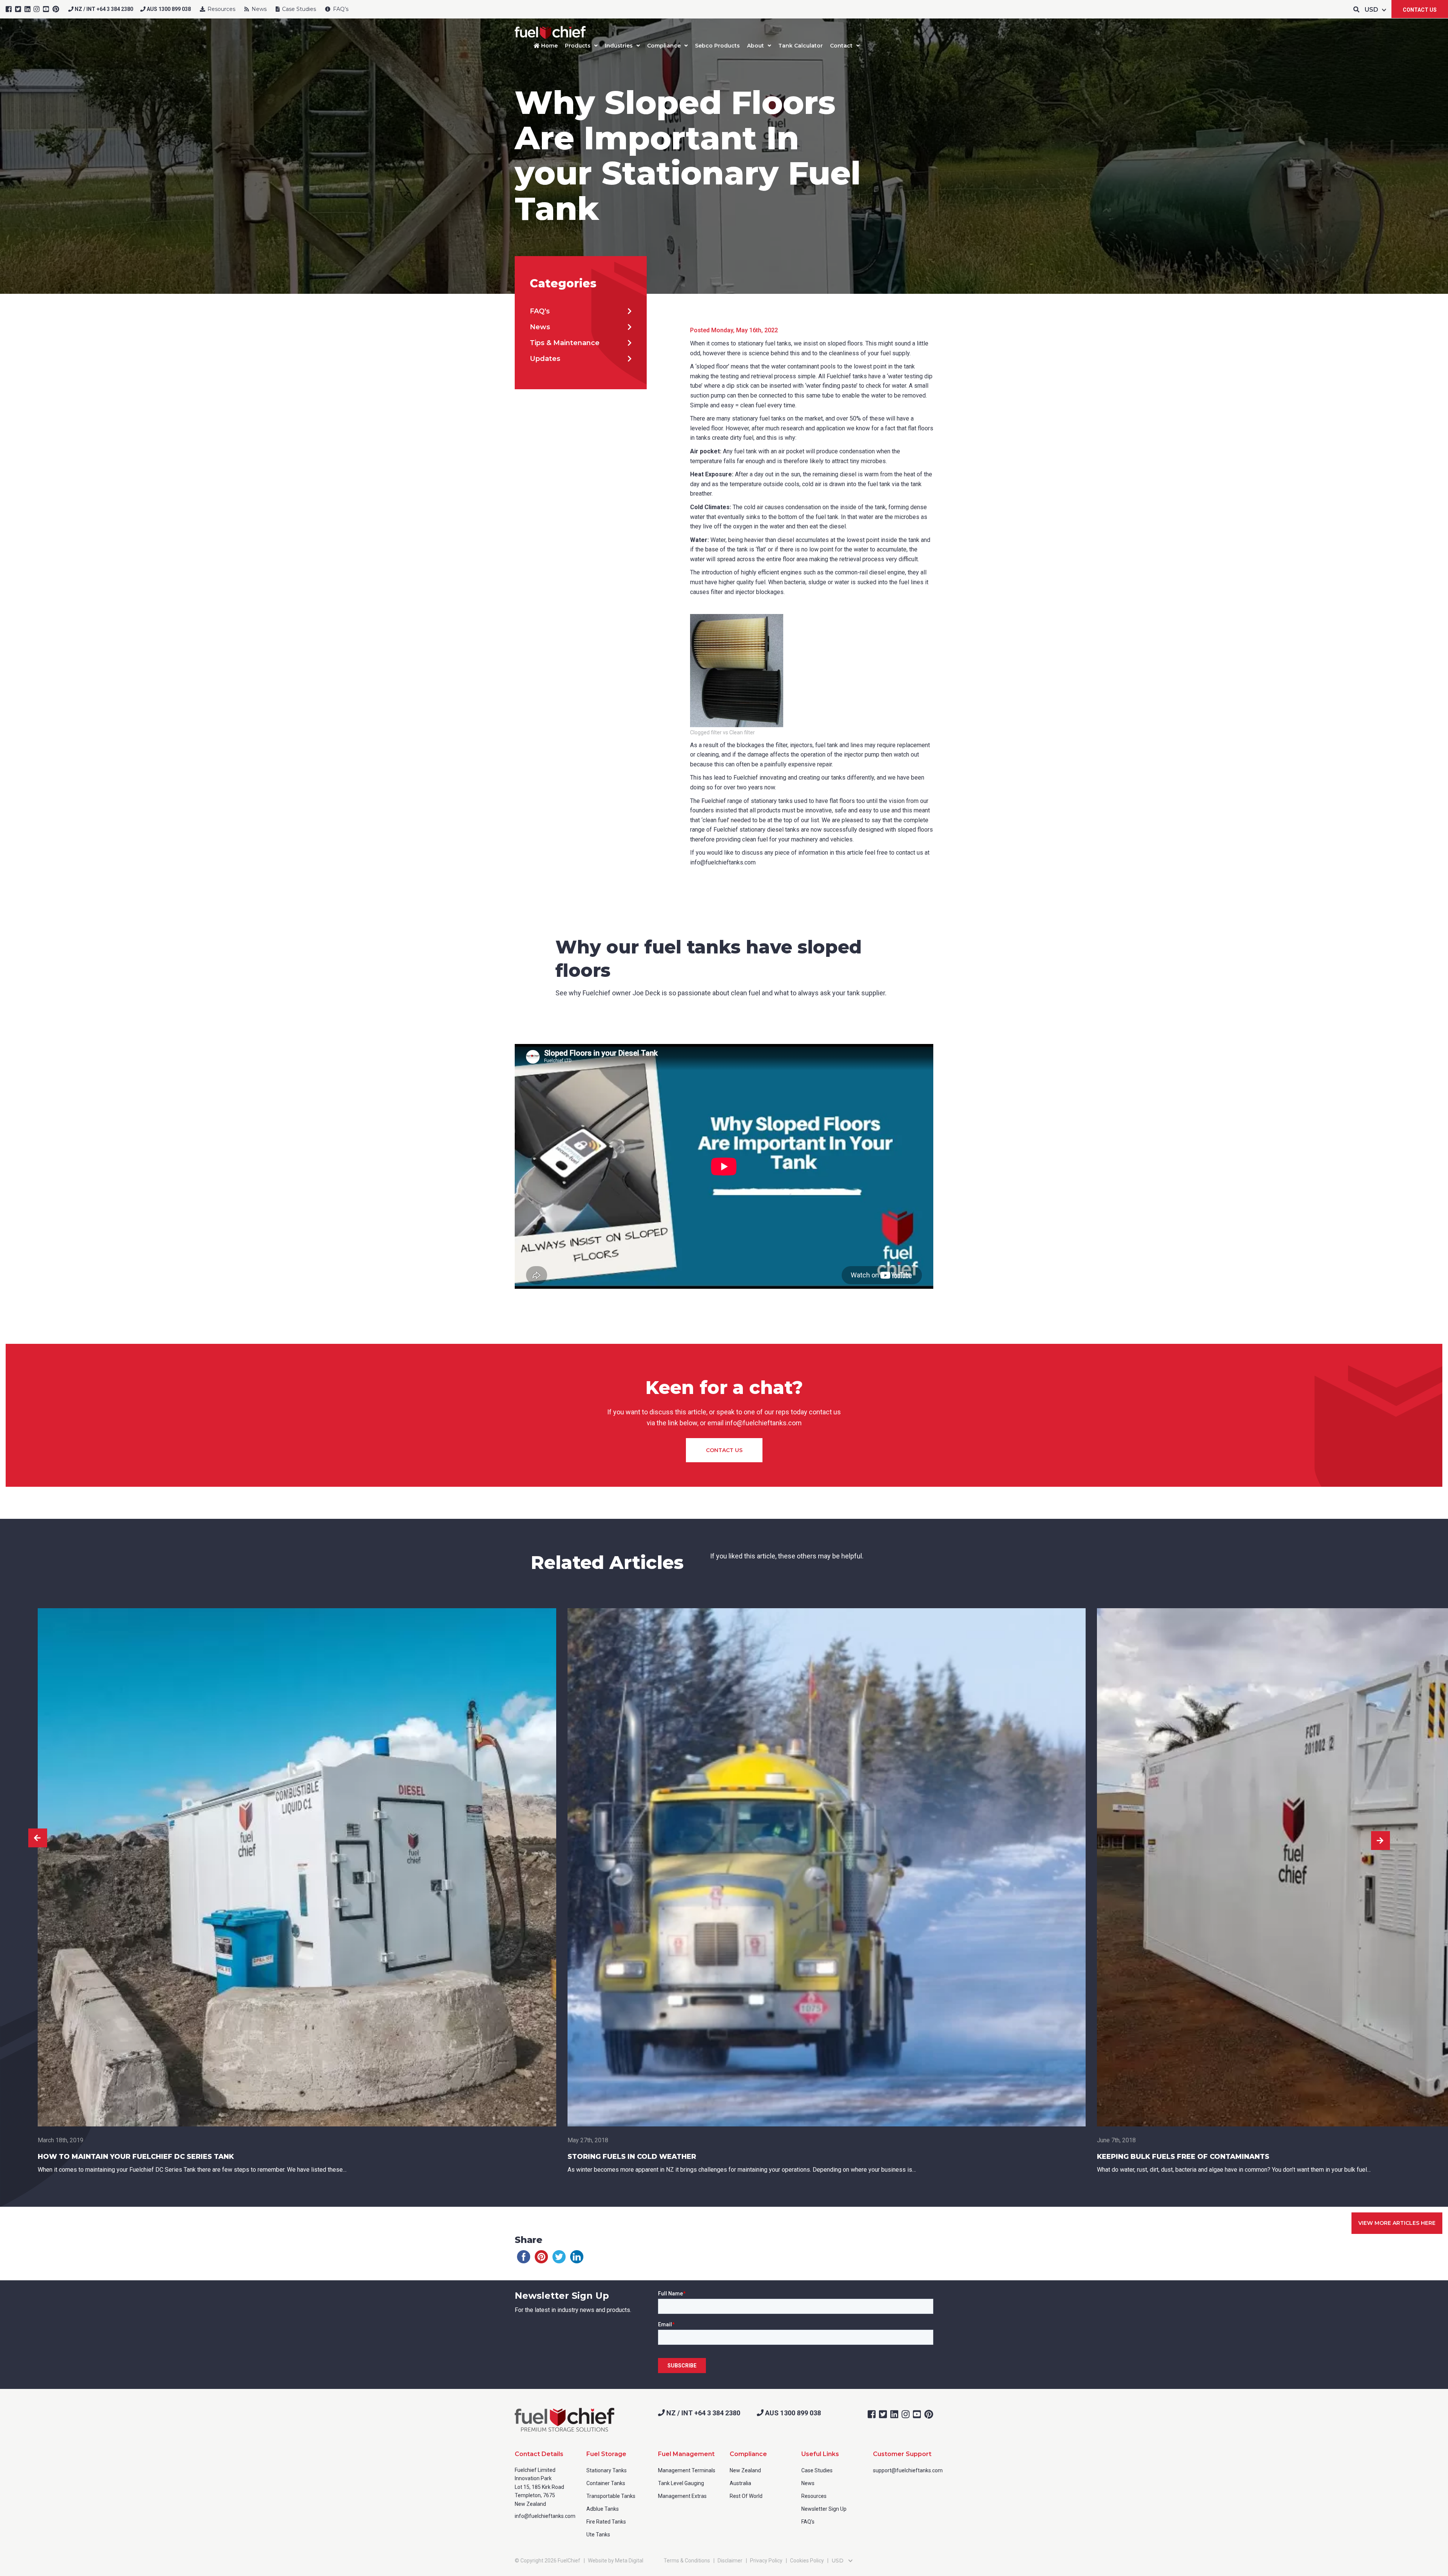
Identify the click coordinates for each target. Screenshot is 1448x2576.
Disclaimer (730, 2561)
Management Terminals (687, 2470)
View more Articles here (1397, 2223)
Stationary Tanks (607, 2470)
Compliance (664, 46)
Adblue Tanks (603, 2509)
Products (578, 46)
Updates (545, 359)
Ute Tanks (598, 2535)
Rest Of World (746, 2496)
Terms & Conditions (687, 2561)
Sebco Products (717, 46)
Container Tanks (606, 2483)
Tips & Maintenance (565, 343)
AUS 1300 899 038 (168, 9)
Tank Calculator (801, 46)
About (755, 46)
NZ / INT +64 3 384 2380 (103, 9)
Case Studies (298, 9)
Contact (841, 46)
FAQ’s (340, 9)
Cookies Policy (807, 2561)
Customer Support (902, 2454)
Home (549, 46)
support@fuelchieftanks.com (908, 2470)
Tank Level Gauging (681, 2483)
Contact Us (1420, 10)
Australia (740, 2483)
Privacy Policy (766, 2561)
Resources (221, 9)
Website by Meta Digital (616, 2561)
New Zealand (745, 2470)
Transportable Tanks (611, 2496)
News (258, 9)
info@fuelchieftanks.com (545, 2516)
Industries (619, 46)
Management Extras (682, 2496)
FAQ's (540, 311)
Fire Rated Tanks (606, 2522)
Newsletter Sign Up (824, 2509)
